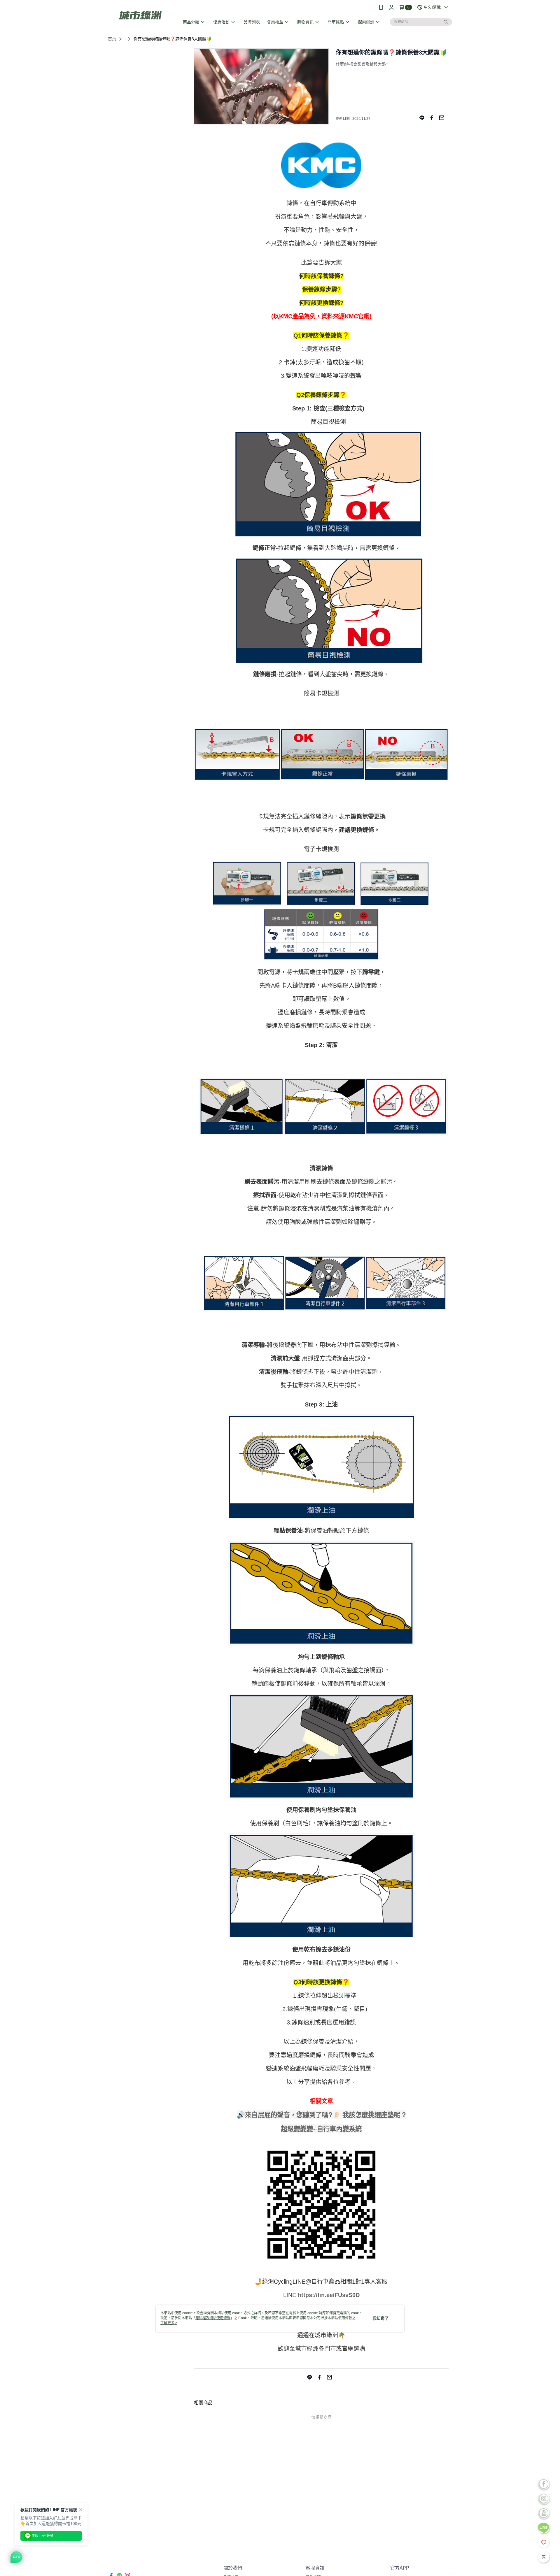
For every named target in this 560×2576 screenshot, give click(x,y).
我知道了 (381, 2318)
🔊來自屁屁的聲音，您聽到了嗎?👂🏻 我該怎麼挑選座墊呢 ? (321, 2115)
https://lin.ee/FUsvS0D (329, 2295)
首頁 (112, 39)
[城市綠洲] (140, 15)
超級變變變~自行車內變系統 (321, 2129)
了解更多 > (169, 2323)
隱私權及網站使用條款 (213, 2318)
